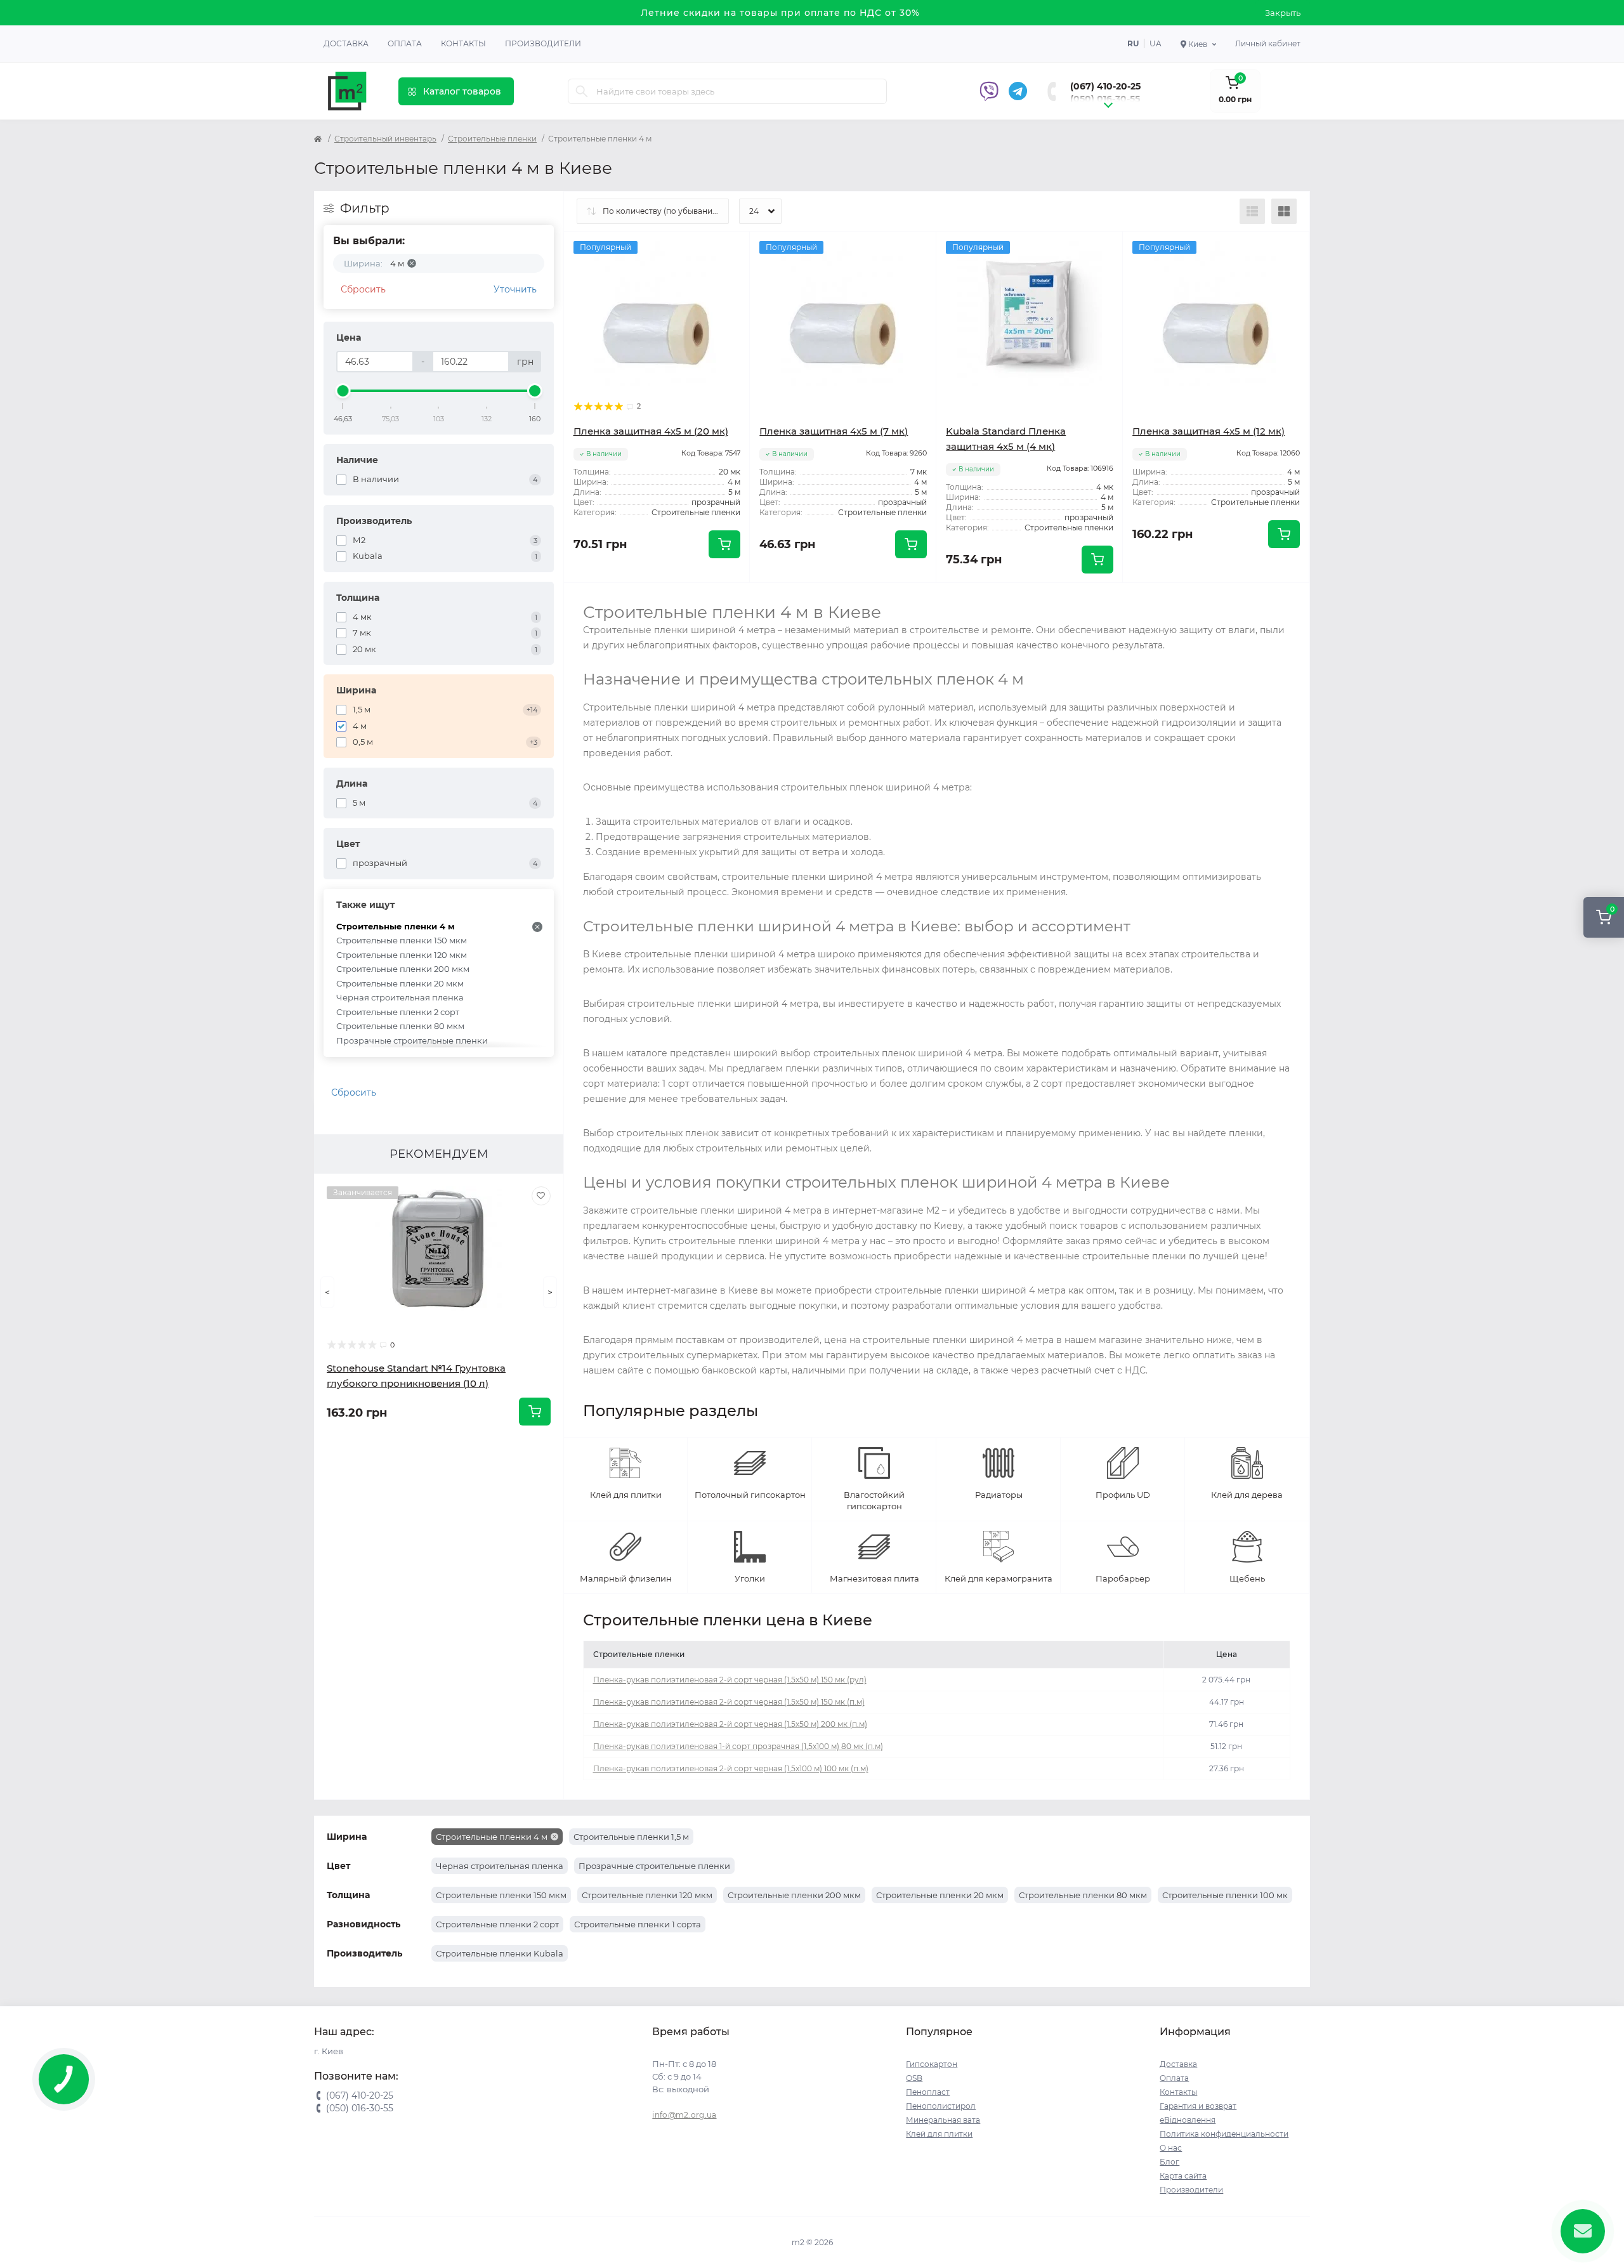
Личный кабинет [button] (1268, 43)
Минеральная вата (943, 2120)
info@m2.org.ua (684, 2115)
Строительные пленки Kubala (500, 1953)
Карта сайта (1183, 2176)
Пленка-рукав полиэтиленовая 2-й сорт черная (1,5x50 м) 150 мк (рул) (730, 1680)
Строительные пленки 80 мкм (400, 1026)
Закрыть (1283, 13)
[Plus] (713, 602)
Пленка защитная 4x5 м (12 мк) (1208, 431)
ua (1156, 43)
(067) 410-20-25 (1105, 86)
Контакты (463, 43)
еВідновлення (1188, 2120)
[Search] (582, 91)
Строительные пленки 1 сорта (638, 1924)
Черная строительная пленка (400, 997)
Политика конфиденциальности (1224, 2134)
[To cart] (535, 1412)
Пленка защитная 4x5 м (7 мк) (834, 431)
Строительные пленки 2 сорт (398, 1012)
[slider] (343, 391)
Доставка (346, 43)
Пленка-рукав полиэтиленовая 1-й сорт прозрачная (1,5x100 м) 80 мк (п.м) (738, 1746)
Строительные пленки (492, 139)
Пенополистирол (941, 2106)
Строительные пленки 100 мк (1225, 1895)
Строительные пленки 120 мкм (402, 955)
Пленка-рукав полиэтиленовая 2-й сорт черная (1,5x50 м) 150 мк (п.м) (729, 1702)
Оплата (405, 43)
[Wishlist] (541, 1196)
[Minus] (601, 602)
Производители (543, 43)
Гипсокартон (932, 2064)
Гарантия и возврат (1198, 2106)
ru (1133, 43)
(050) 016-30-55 (1105, 99)
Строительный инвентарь (385, 139)
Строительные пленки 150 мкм (402, 940)
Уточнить (515, 289)
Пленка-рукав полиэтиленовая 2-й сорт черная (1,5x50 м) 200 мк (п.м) (730, 1724)
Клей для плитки (939, 2134)
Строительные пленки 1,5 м (631, 1837)
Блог (1169, 2162)
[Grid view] (1284, 211)
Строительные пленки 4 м (396, 926)
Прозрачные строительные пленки (412, 1040)
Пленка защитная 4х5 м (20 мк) (651, 431)
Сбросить (363, 289)
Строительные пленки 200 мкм (403, 969)
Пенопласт (928, 2092)
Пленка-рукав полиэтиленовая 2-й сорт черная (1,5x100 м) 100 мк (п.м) (731, 1768)
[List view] (1252, 211)
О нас (1171, 2148)
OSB (914, 2078)
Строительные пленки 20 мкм (400, 983)
